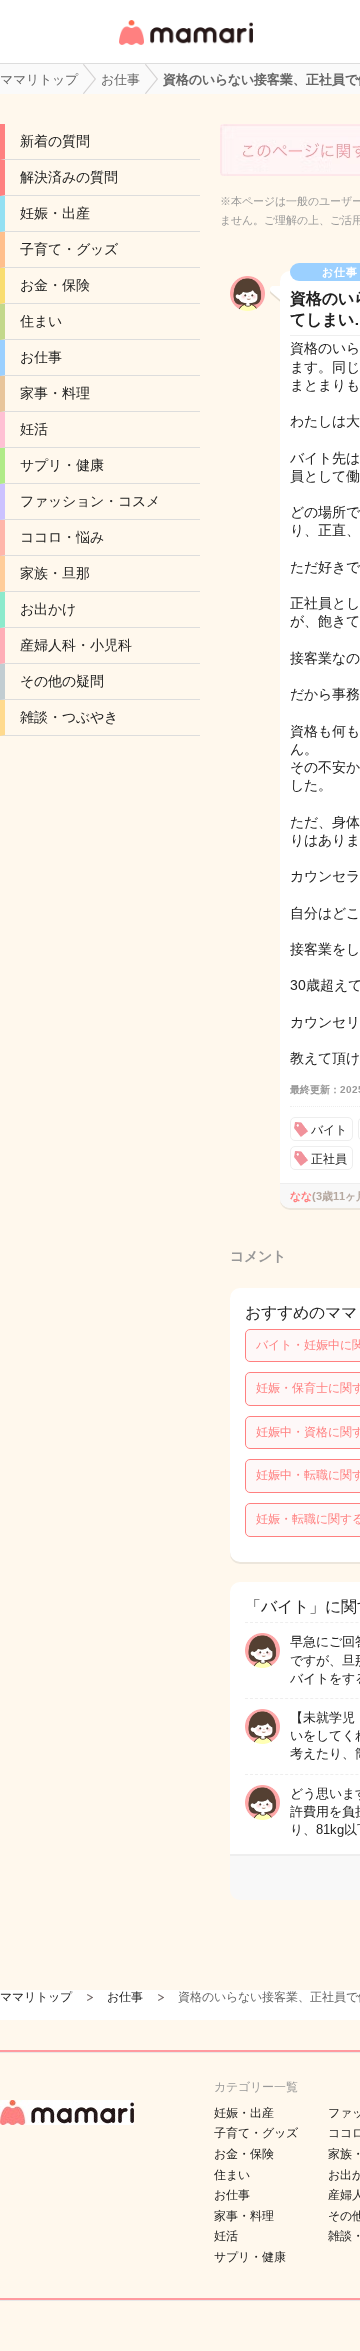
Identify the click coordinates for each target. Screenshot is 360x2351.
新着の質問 (55, 141)
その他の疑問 (62, 681)
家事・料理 (55, 393)
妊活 (34, 429)
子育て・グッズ (69, 249)
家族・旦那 (55, 573)
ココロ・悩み (62, 537)
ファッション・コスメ (90, 501)
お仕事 (41, 357)
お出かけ (48, 609)
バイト (329, 1130)
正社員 (329, 1159)
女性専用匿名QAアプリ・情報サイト (185, 46)
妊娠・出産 (55, 213)
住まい (41, 321)
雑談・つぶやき (69, 717)
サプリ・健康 (62, 465)
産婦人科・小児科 (76, 645)
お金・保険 (55, 285)
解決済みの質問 (69, 177)
